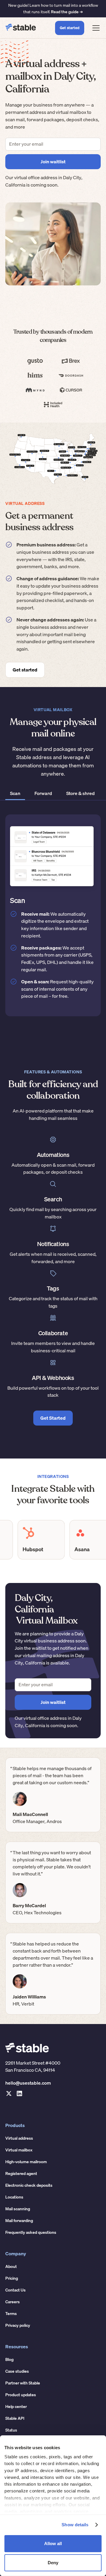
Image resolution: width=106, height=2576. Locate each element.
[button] (95, 28)
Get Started (53, 1418)
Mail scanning (18, 2209)
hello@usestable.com (28, 2083)
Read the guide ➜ (67, 12)
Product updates (21, 2395)
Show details (75, 2525)
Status (11, 2430)
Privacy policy (18, 2325)
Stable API (15, 2418)
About (11, 2266)
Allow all (53, 2543)
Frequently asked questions (31, 2232)
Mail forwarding (19, 2221)
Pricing (12, 2278)
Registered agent (21, 2173)
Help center (16, 2407)
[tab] (15, 794)
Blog (9, 2359)
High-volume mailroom (26, 2162)
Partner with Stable (23, 2383)
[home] (21, 28)
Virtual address (19, 2138)
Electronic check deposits (29, 2185)
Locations (14, 2197)
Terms (11, 2314)
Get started (70, 28)
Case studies (17, 2371)
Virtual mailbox (19, 2150)
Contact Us (15, 2290)
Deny (53, 2563)
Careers (13, 2302)
